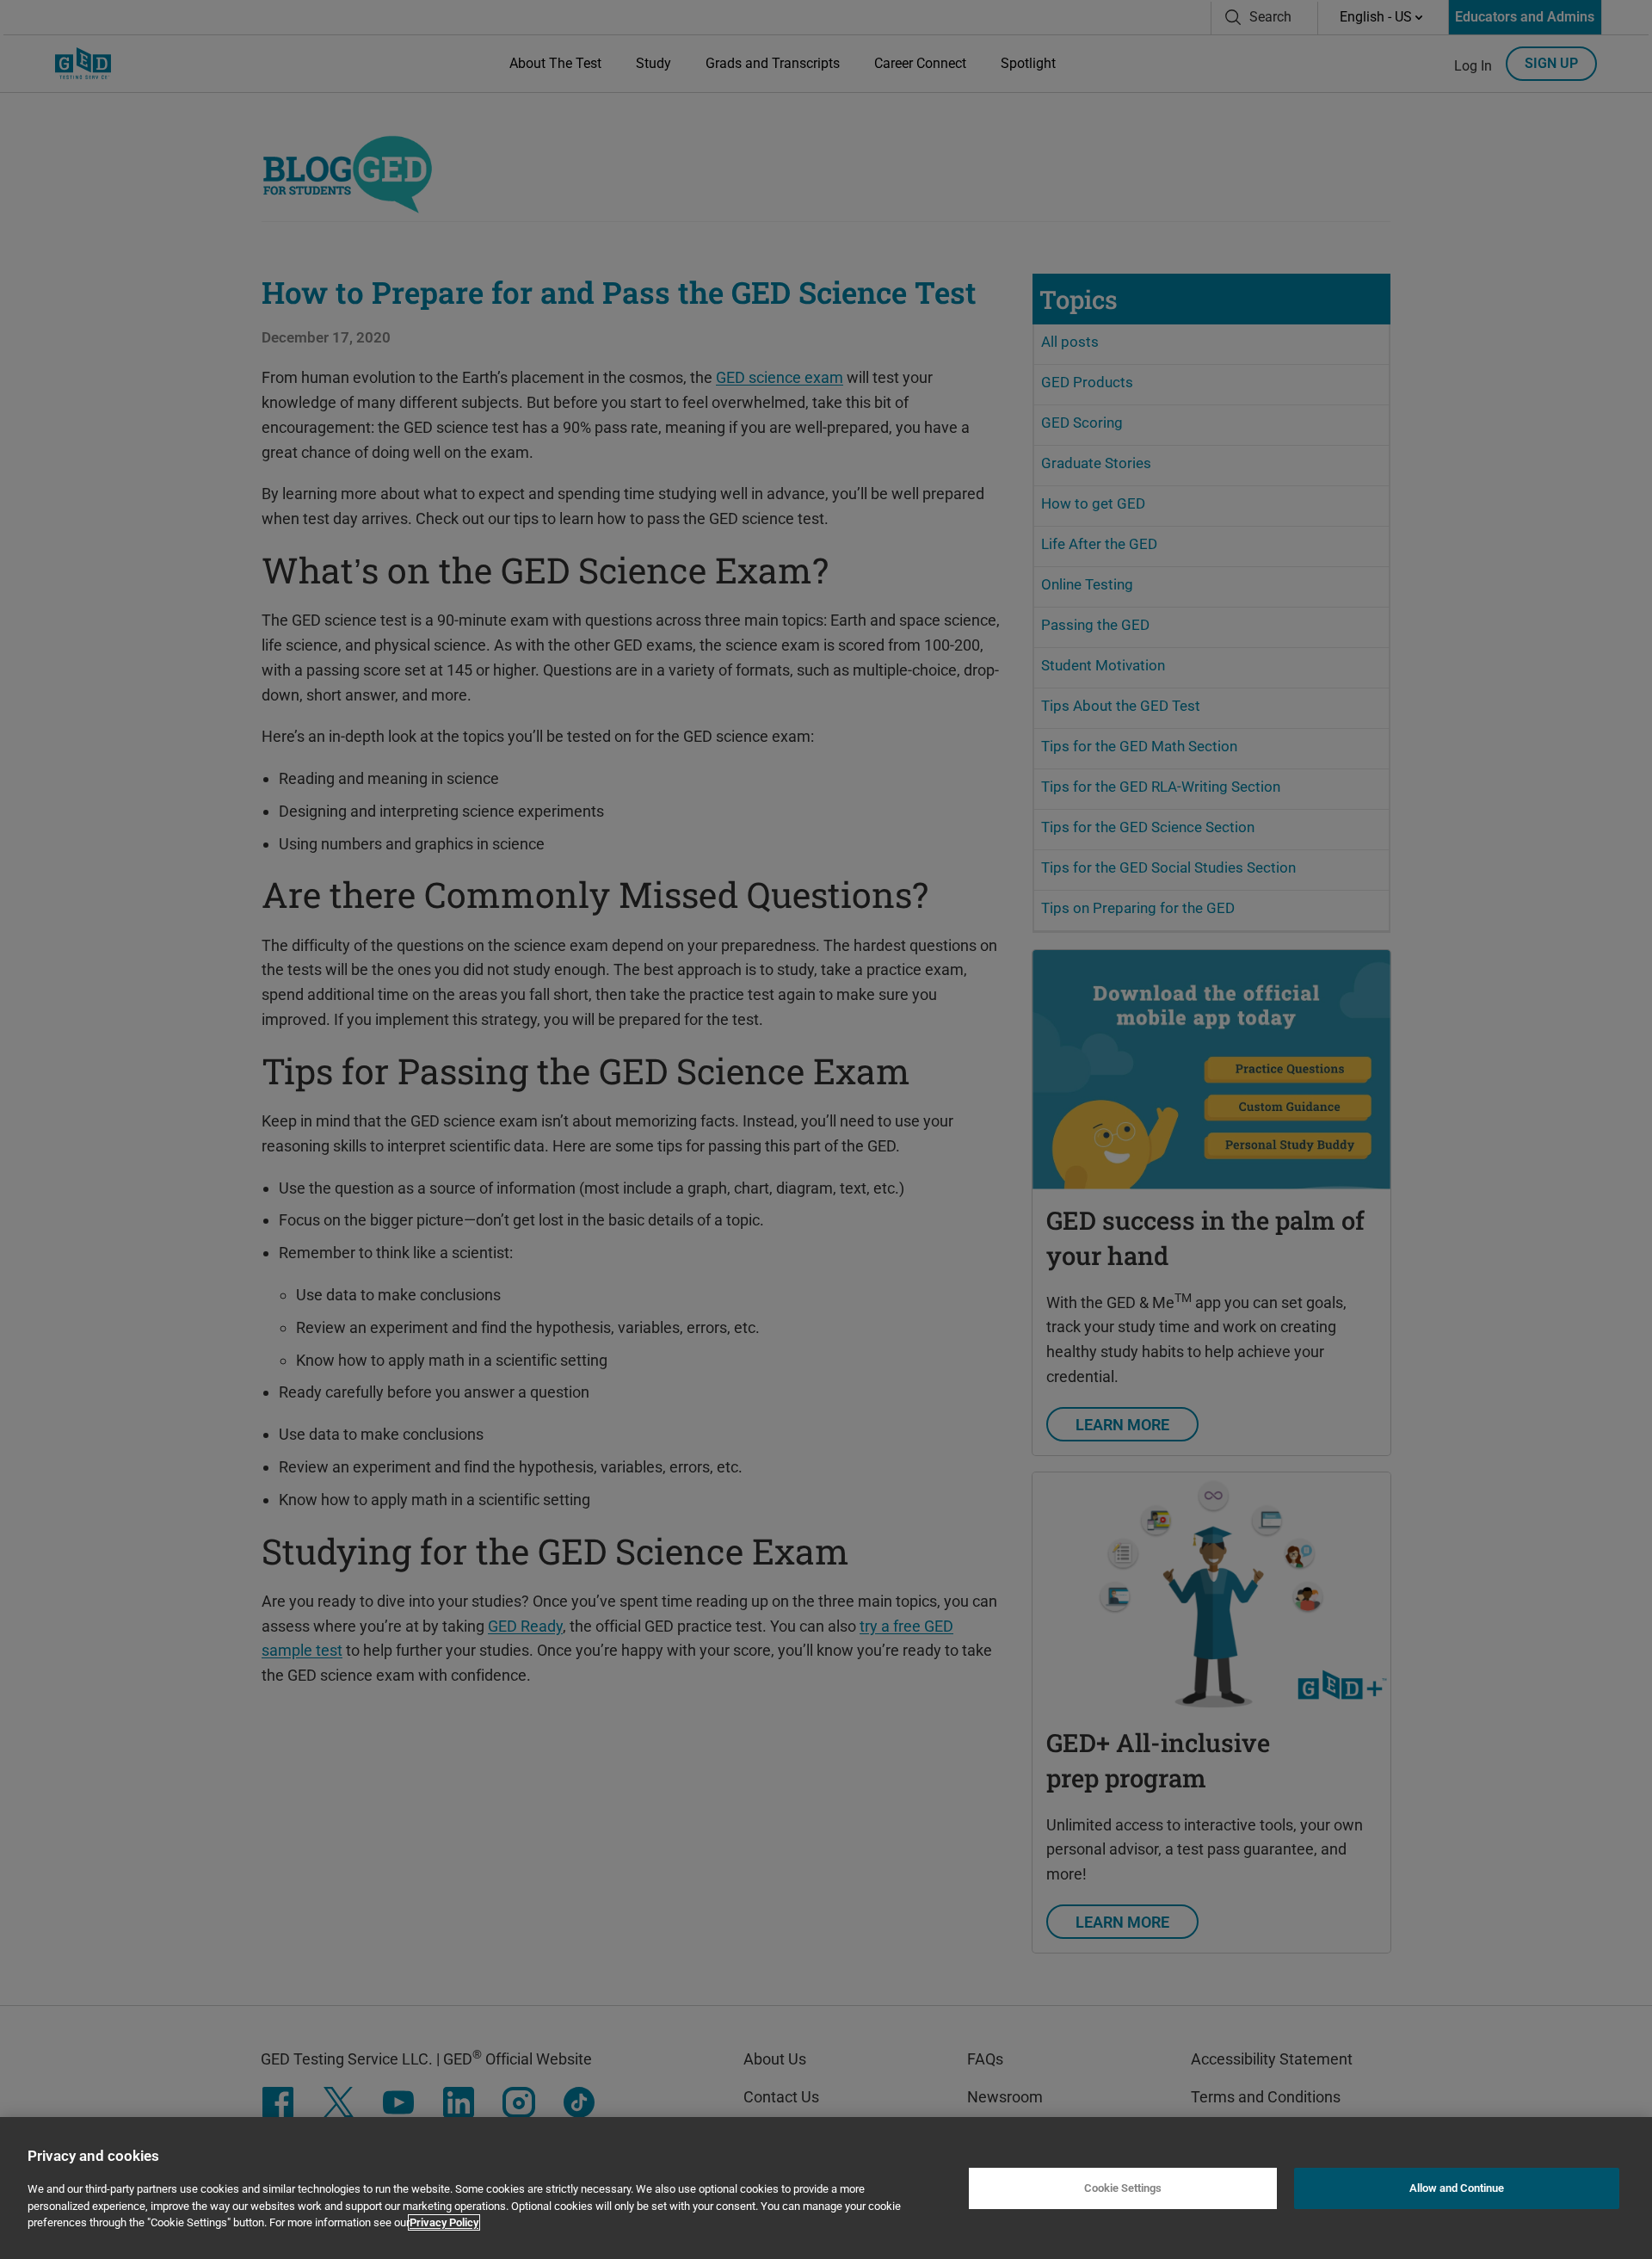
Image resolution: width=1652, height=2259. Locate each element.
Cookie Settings (1123, 2188)
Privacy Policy (444, 2222)
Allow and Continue (1457, 2188)
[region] (826, 2188)
